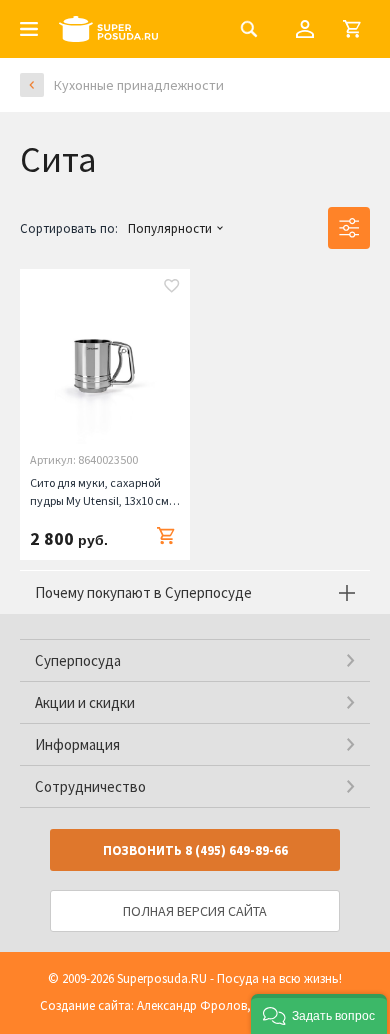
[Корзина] (352, 29)
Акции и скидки (85, 702)
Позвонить (195, 850)
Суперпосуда (78, 660)
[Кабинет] (305, 29)
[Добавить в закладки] (172, 288)
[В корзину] (166, 536)
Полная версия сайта (195, 911)
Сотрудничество (90, 786)
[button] (319, 1014)
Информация (77, 744)
